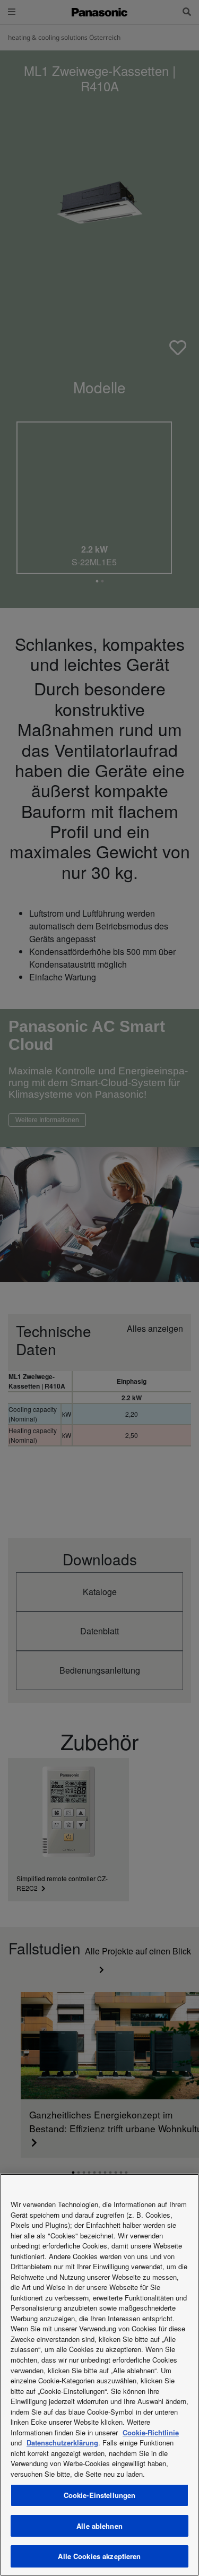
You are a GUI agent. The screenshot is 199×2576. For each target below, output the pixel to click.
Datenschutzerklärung (62, 2443)
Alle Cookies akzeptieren (99, 2556)
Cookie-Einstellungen (100, 2495)
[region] (99, 2375)
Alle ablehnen (99, 2526)
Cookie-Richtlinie (151, 2432)
